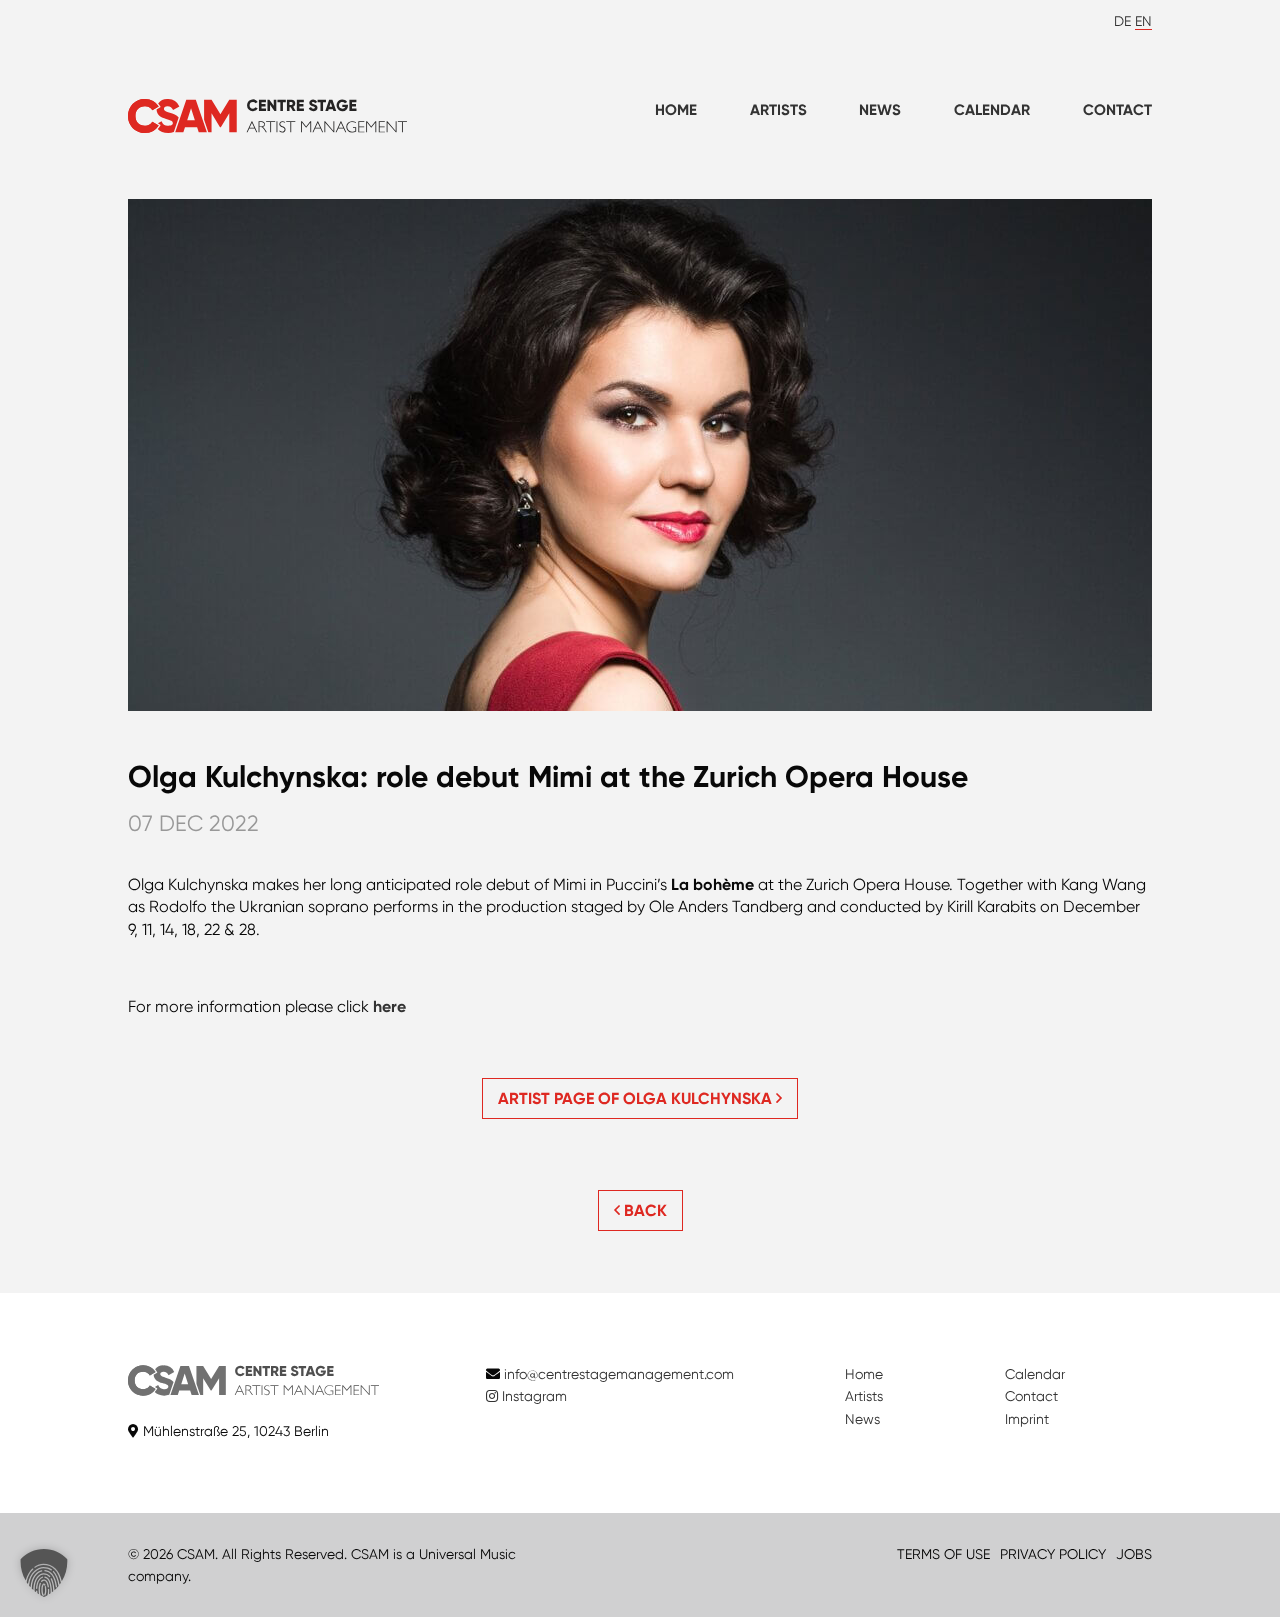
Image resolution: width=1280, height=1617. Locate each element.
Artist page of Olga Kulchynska (637, 1098)
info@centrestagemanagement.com (619, 1374)
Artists (778, 110)
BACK (643, 1210)
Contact (1117, 110)
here (389, 1006)
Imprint (1027, 1419)
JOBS (1134, 1554)
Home (676, 110)
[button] (44, 1573)
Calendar (992, 110)
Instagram (532, 1396)
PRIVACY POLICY (1053, 1554)
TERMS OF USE (943, 1554)
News (880, 110)
